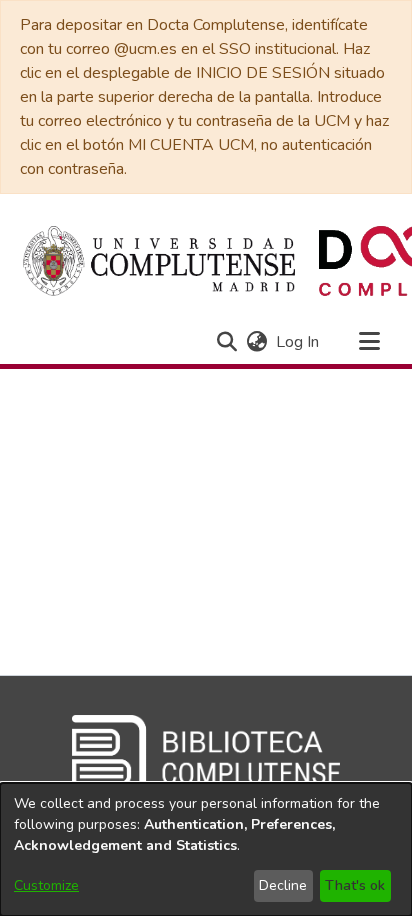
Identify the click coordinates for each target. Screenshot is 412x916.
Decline (283, 885)
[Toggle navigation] (369, 342)
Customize (46, 885)
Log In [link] (298, 342)
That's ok (355, 885)
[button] (226, 342)
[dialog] (206, 849)
